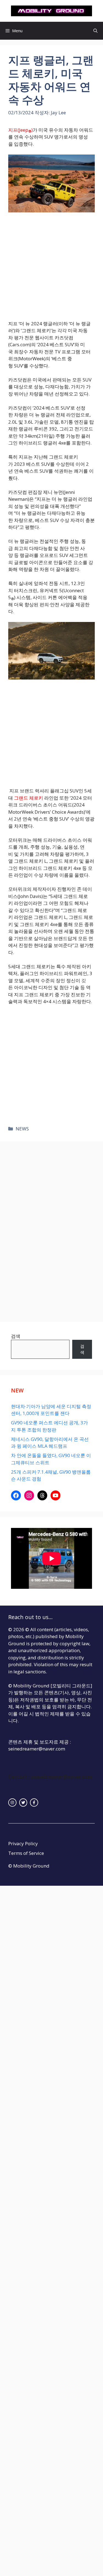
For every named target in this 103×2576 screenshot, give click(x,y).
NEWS (22, 1129)
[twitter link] (23, 1803)
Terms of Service (26, 1853)
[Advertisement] (51, 266)
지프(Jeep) (20, 130)
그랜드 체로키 (29, 798)
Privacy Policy (23, 1843)
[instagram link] (12, 1803)
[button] (95, 31)
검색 (16, 1336)
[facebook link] (34, 1803)
